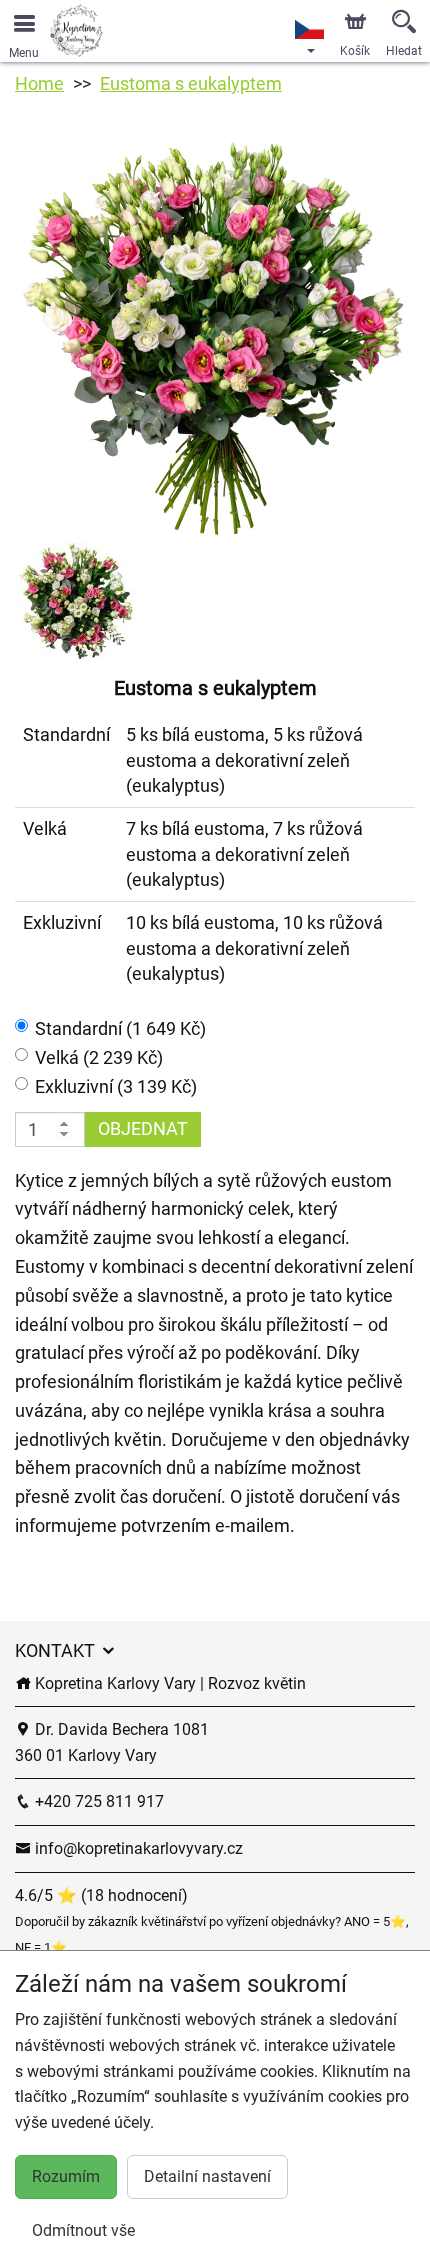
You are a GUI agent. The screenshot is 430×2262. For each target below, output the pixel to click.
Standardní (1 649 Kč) (120, 1028)
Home (39, 83)
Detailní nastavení (207, 2176)
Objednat (143, 1128)
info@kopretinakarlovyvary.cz (137, 1848)
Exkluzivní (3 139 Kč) (116, 1086)
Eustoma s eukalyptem (191, 83)
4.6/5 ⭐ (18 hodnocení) (101, 1895)
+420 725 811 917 (97, 1801)
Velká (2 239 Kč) (99, 1057)
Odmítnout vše (83, 2230)
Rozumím (66, 2176)
